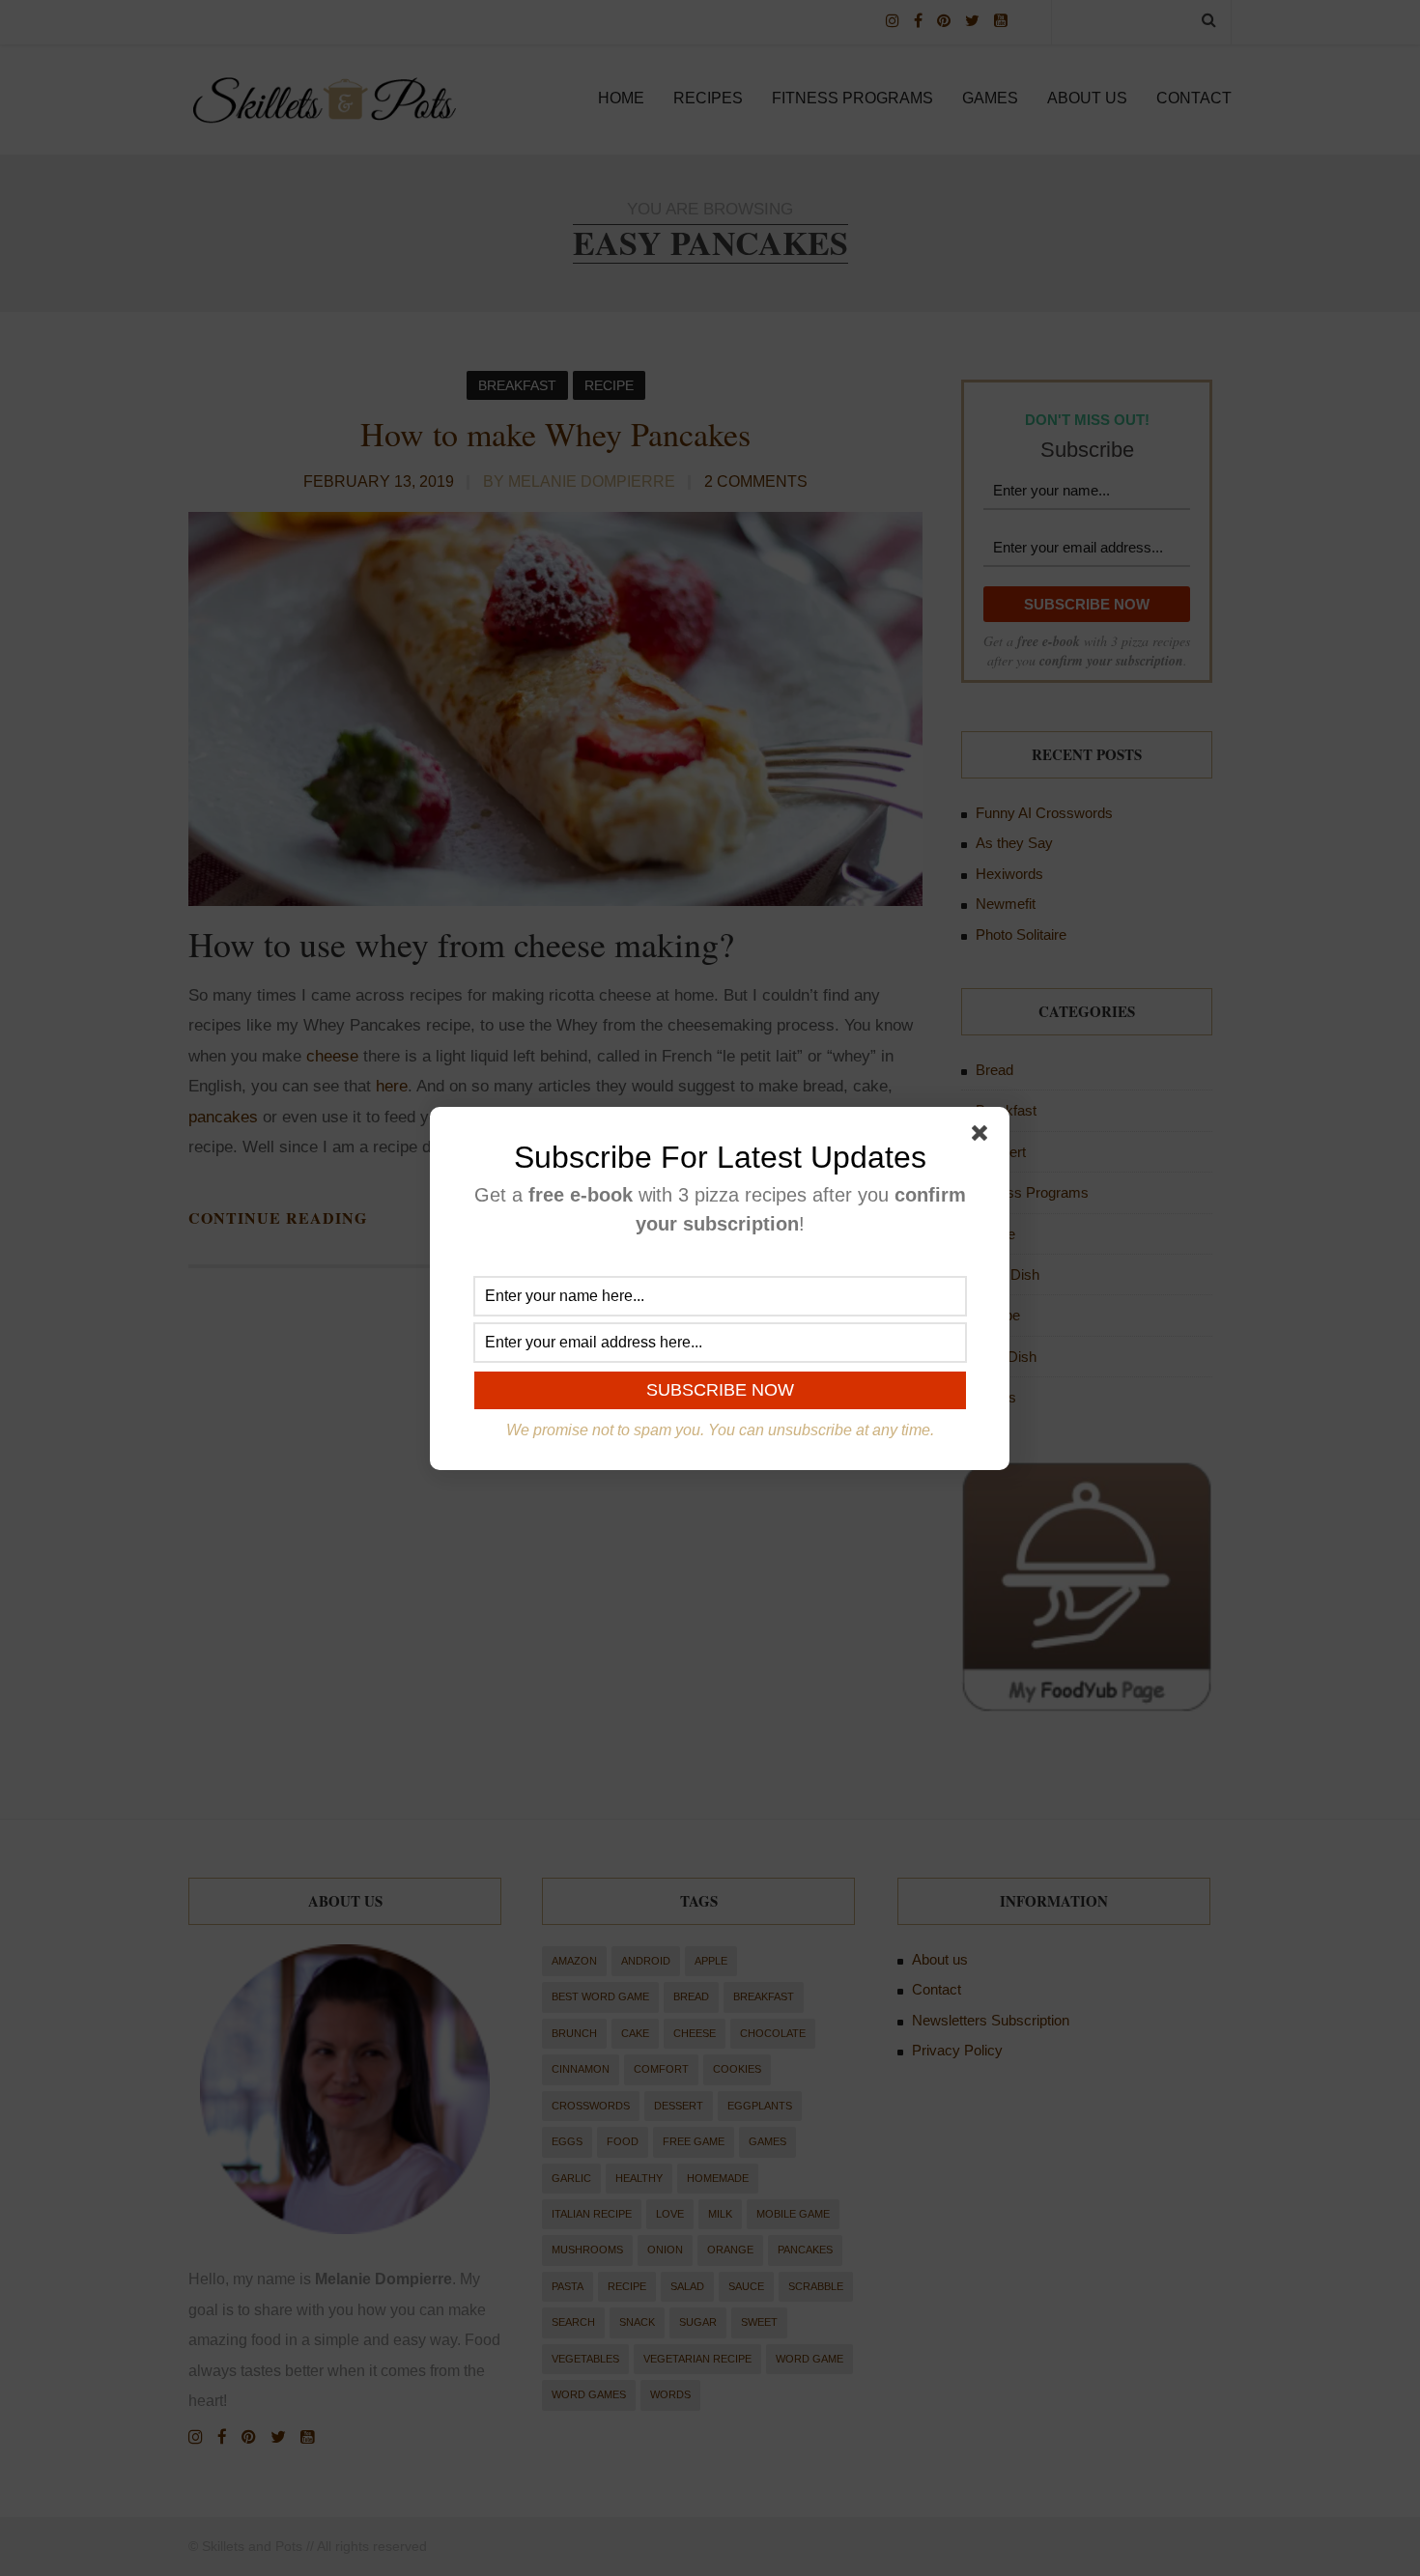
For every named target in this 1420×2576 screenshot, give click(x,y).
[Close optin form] (983, 1137)
